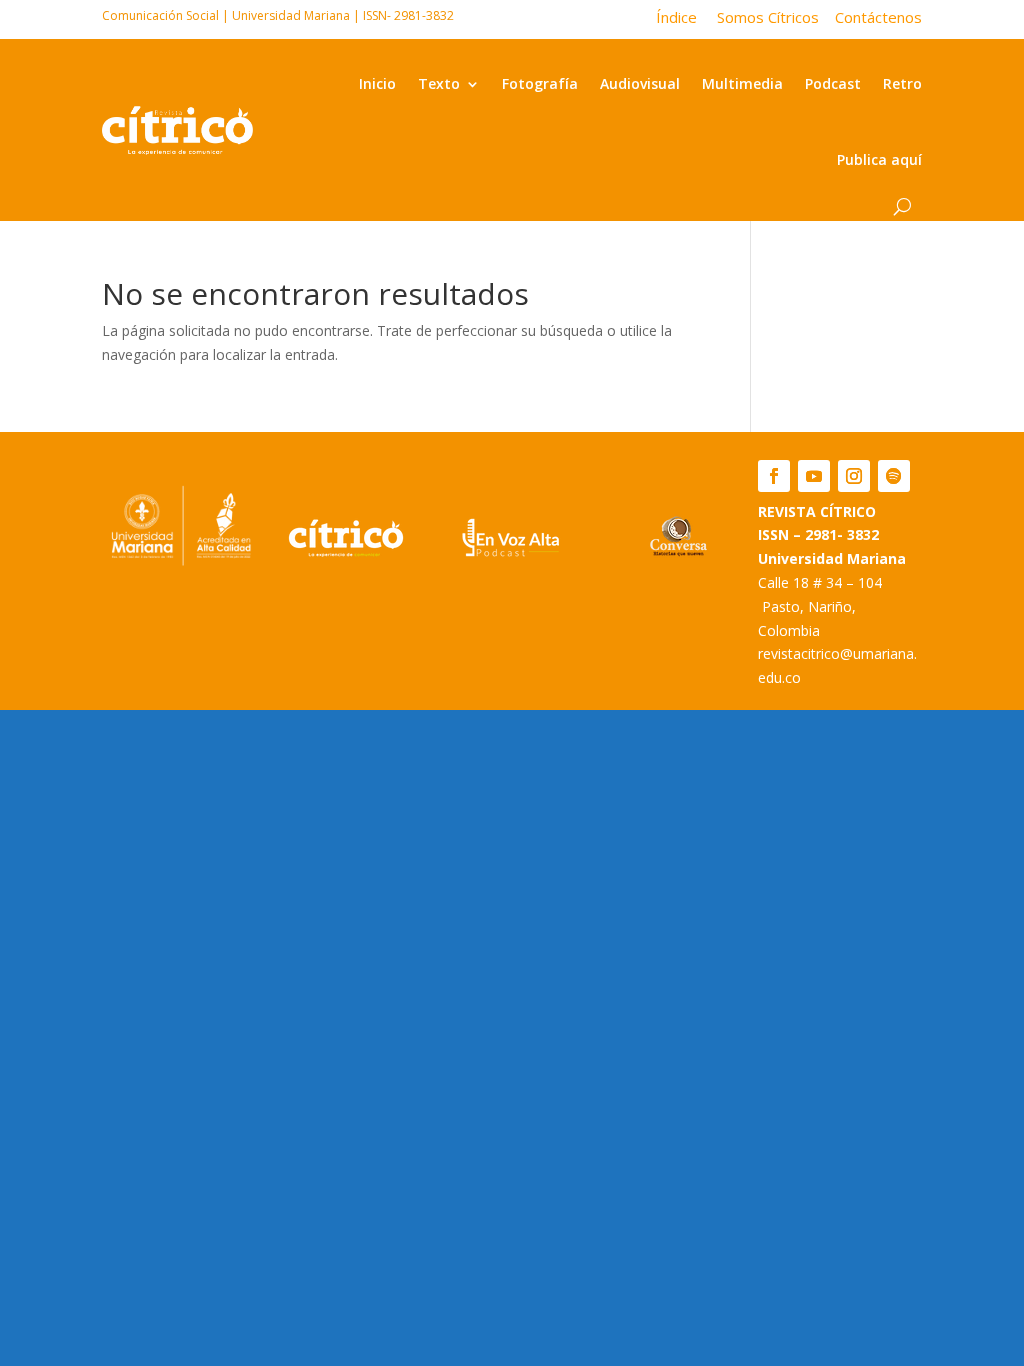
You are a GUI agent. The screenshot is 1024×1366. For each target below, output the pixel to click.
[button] (686, 17)
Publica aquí (879, 159)
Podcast (833, 83)
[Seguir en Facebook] (774, 476)
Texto (439, 83)
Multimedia (742, 83)
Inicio (377, 83)
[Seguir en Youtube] (814, 476)
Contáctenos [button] (872, 17)
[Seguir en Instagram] (854, 476)
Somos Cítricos (768, 17)
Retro (902, 83)
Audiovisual (640, 83)
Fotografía (540, 83)
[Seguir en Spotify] (894, 476)
